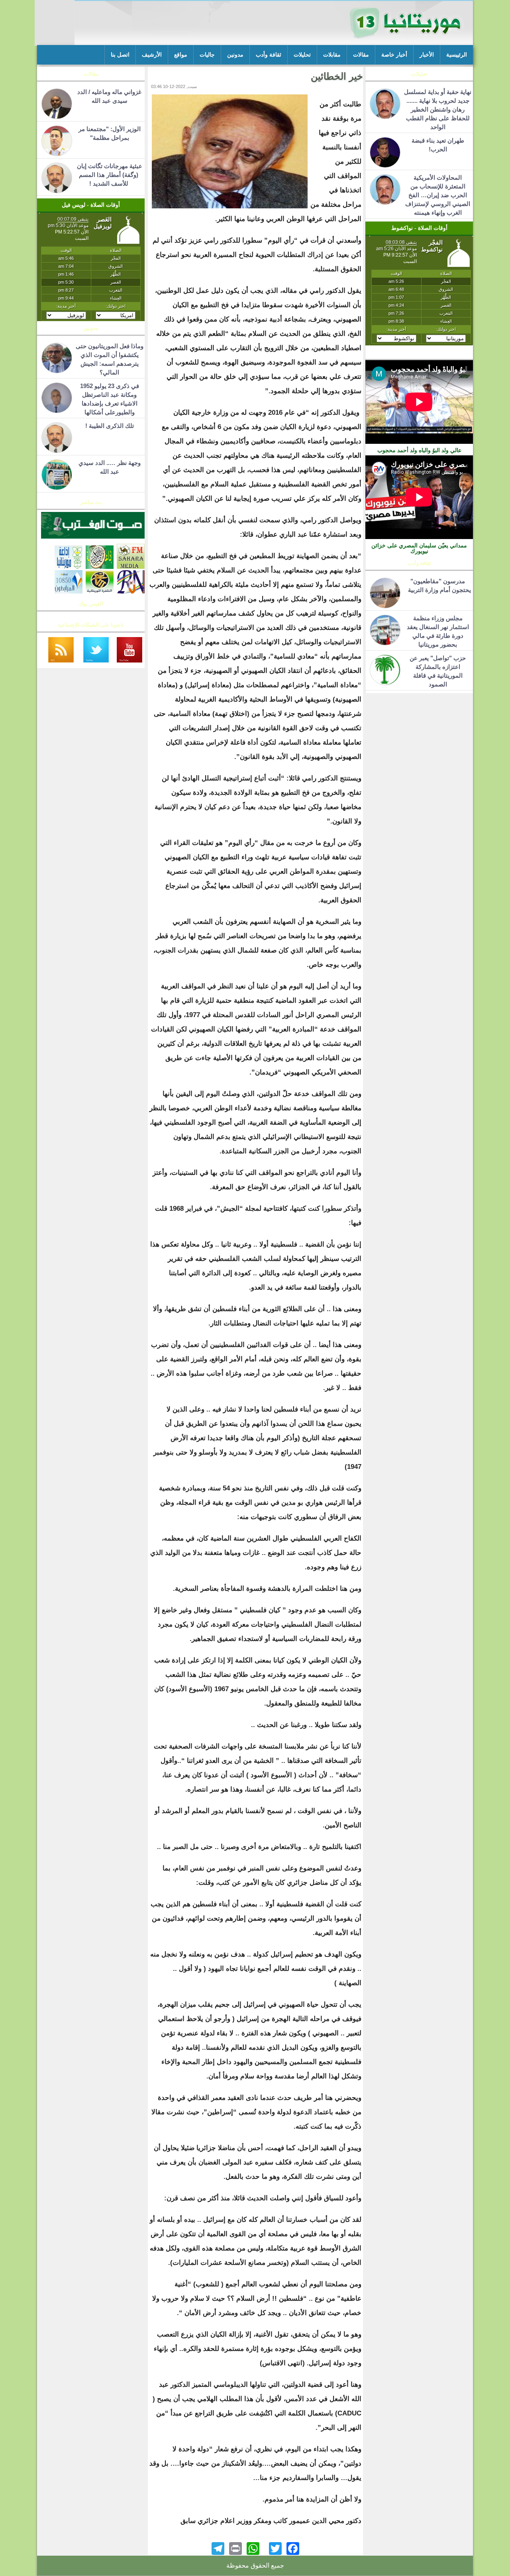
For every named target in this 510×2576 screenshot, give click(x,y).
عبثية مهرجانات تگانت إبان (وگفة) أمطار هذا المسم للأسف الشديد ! (110, 175)
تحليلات (302, 55)
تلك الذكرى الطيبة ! (110, 426)
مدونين (235, 55)
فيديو (419, 355)
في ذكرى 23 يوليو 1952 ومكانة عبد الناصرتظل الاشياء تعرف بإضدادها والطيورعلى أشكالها (110, 399)
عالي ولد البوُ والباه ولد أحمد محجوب (419, 450)
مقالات (361, 55)
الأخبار (427, 55)
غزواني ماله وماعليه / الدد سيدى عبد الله (109, 96)
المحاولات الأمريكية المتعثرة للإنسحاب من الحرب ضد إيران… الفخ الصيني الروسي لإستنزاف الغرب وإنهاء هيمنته (438, 195)
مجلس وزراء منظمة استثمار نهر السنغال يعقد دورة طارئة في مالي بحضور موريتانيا (438, 631)
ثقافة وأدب (269, 55)
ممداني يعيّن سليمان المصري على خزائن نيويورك (419, 548)
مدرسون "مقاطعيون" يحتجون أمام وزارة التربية (438, 585)
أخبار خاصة (394, 55)
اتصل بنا (120, 55)
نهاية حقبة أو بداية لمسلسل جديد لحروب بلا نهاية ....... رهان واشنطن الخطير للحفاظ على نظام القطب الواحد (438, 109)
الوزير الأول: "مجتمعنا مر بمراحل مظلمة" (110, 133)
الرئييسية (457, 55)
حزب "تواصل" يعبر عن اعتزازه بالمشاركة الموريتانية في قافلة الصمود (438, 671)
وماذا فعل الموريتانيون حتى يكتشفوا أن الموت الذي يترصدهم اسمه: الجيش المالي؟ (110, 359)
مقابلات (332, 55)
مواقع (181, 55)
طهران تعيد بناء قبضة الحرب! (438, 145)
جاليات (207, 55)
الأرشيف (152, 55)
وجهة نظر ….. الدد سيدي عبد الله (110, 467)
